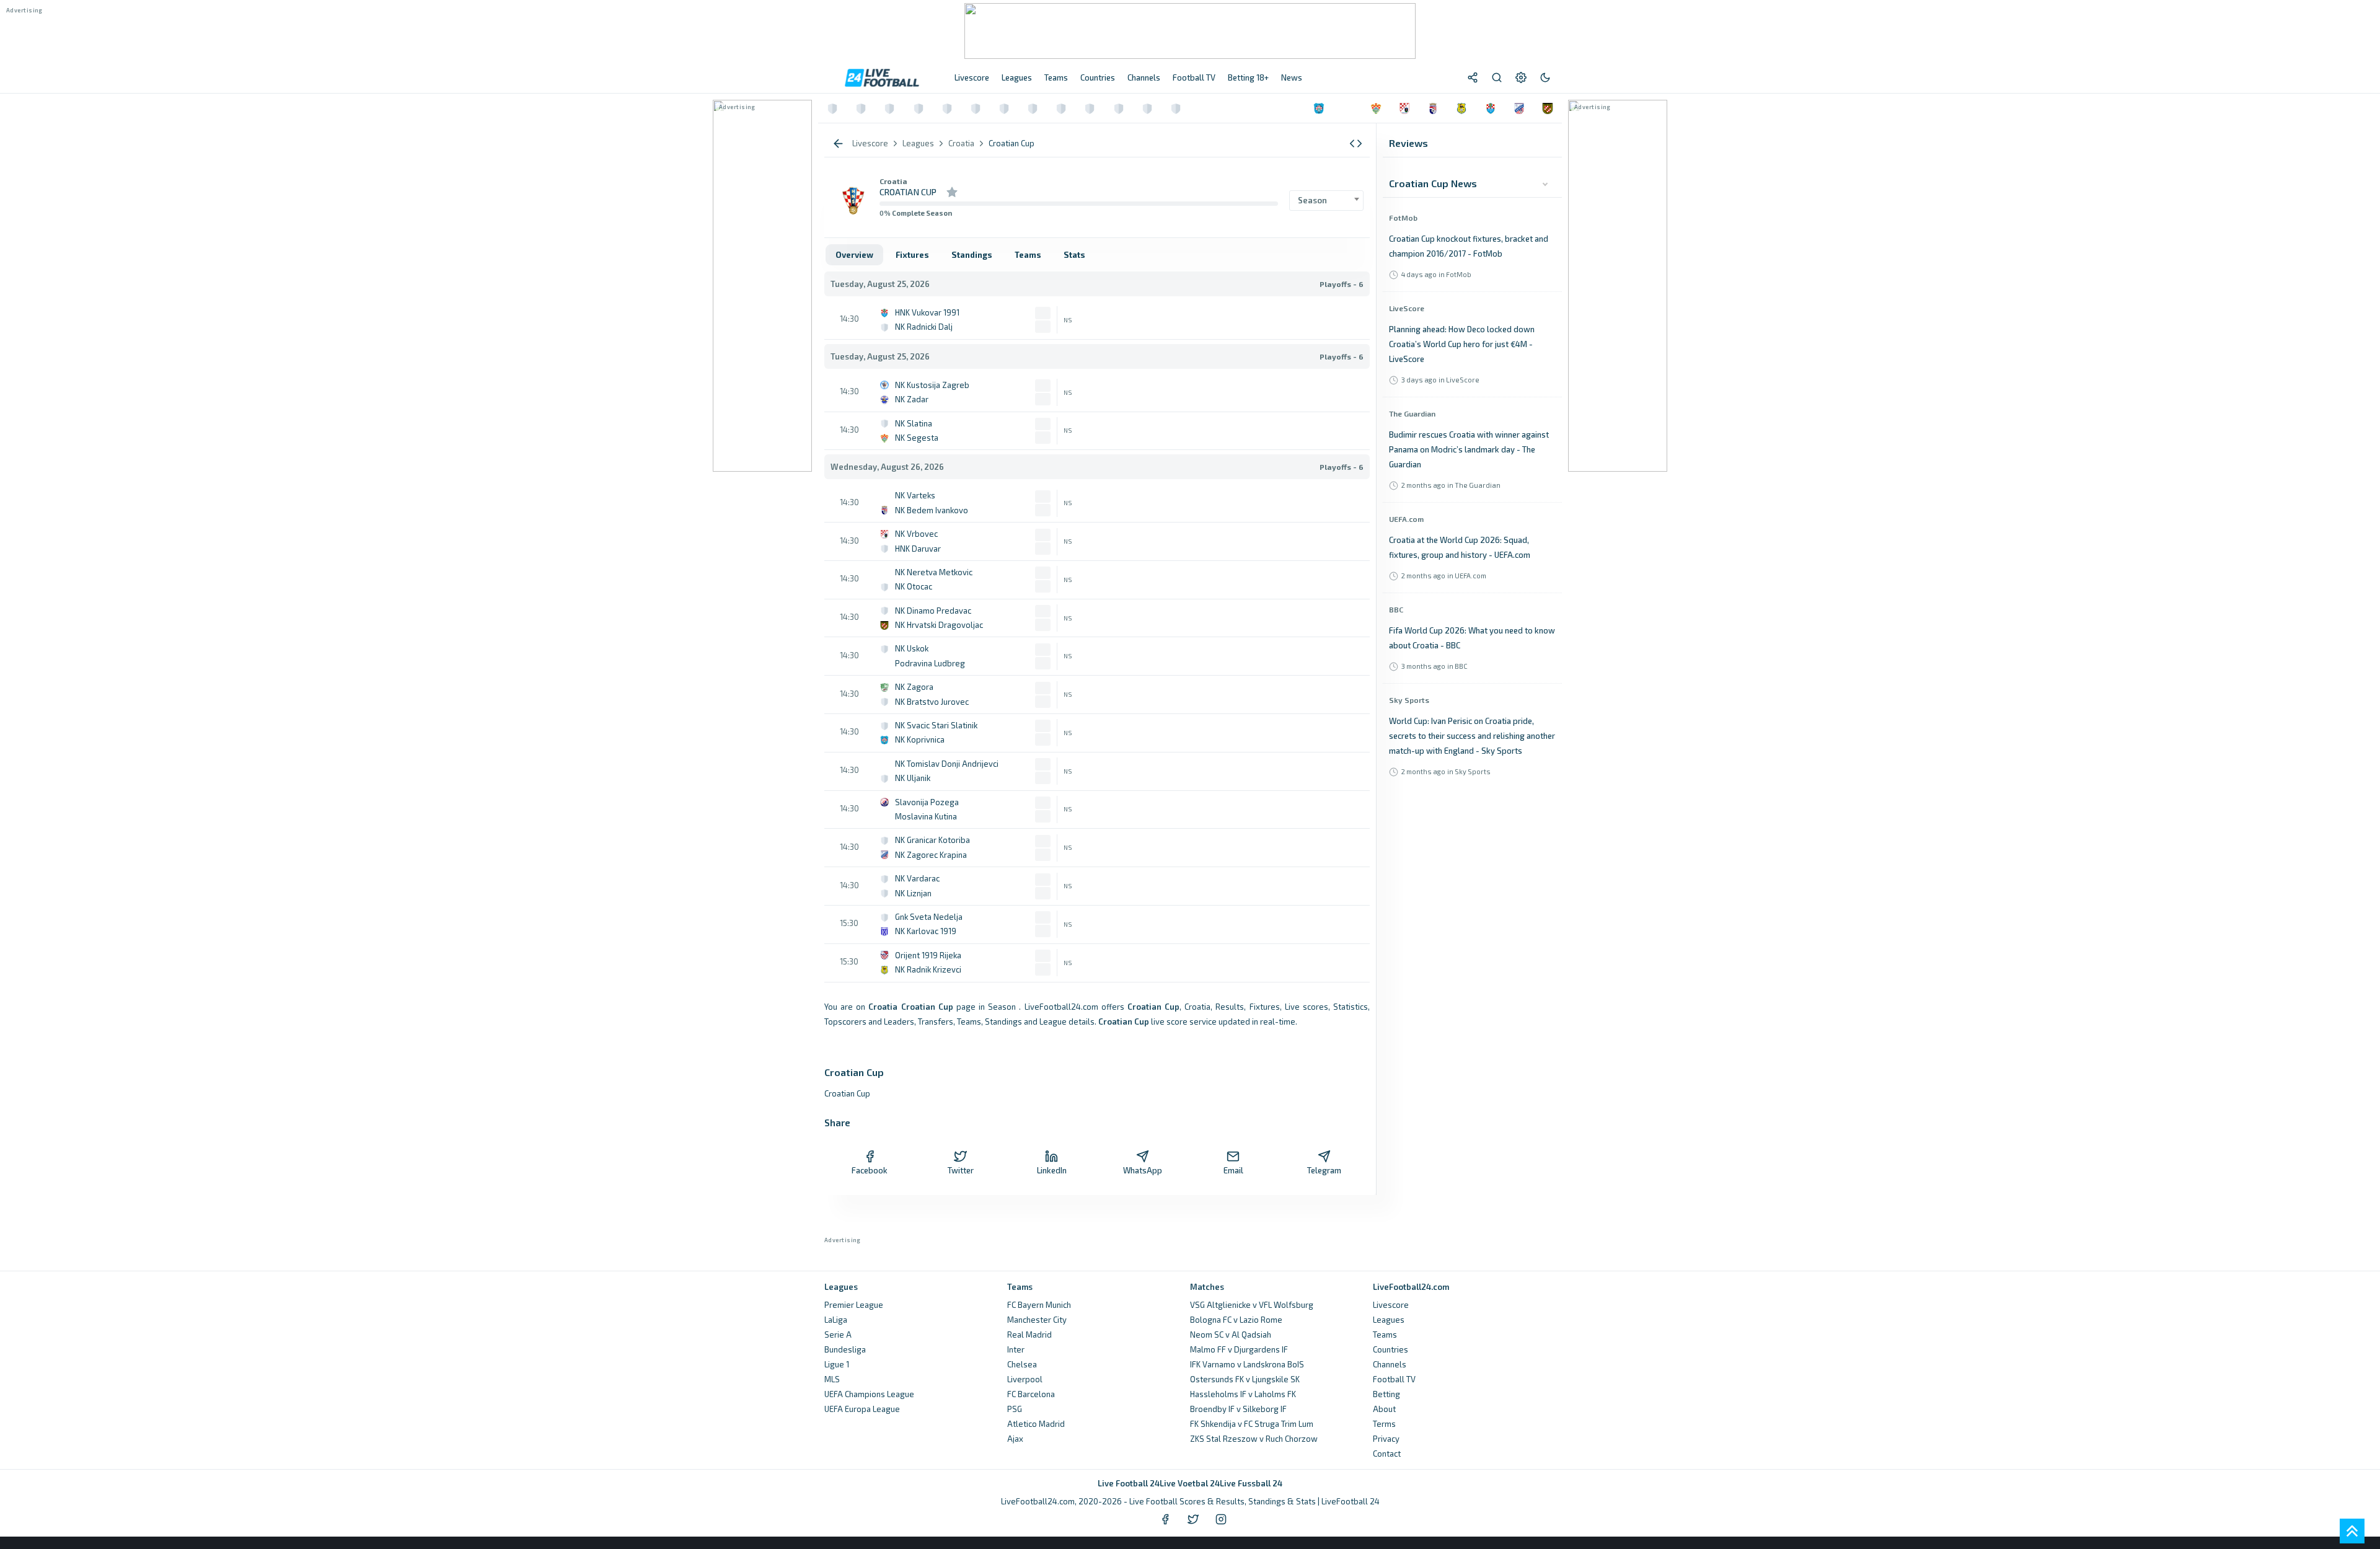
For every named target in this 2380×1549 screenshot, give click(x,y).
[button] (1356, 143)
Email (1233, 1170)
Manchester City (1037, 1320)
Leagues (1389, 1320)
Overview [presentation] (854, 255)
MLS (832, 1379)
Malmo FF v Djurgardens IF (1239, 1349)
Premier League (854, 1305)
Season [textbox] (1312, 200)
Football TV (1394, 1379)
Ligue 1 (837, 1364)
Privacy (1386, 1439)
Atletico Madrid (1036, 1424)
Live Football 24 (1129, 1483)
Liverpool (1025, 1379)
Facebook (870, 1170)
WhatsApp (1143, 1170)
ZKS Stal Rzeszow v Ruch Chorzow (1254, 1439)
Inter (1016, 1349)
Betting (1386, 1394)
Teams (1385, 1335)
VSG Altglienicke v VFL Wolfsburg (1252, 1305)
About (1384, 1409)
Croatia (893, 181)
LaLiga (836, 1320)
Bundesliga (845, 1349)
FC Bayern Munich (1039, 1305)
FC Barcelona (1031, 1394)
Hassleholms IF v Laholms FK (1243, 1394)
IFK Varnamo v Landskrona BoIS (1247, 1364)
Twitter (961, 1170)
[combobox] (1326, 201)
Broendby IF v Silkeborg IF (1238, 1409)
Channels (1390, 1364)
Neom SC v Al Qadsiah (1231, 1335)
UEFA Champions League (869, 1394)
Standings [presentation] (972, 255)
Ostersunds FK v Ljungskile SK (1245, 1379)
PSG (1015, 1409)
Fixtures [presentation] (912, 255)
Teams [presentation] (1028, 255)
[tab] (854, 255)
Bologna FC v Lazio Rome (1236, 1320)
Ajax (1015, 1439)
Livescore (1391, 1305)
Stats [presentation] (1074, 255)
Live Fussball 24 (1251, 1483)
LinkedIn (1052, 1170)
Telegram (1324, 1170)
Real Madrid (1029, 1335)
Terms (1384, 1424)
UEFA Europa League (862, 1409)
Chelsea (1022, 1364)
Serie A (838, 1335)
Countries (1391, 1349)
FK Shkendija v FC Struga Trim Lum (1252, 1424)
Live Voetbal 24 (1190, 1483)
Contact (1387, 1454)
